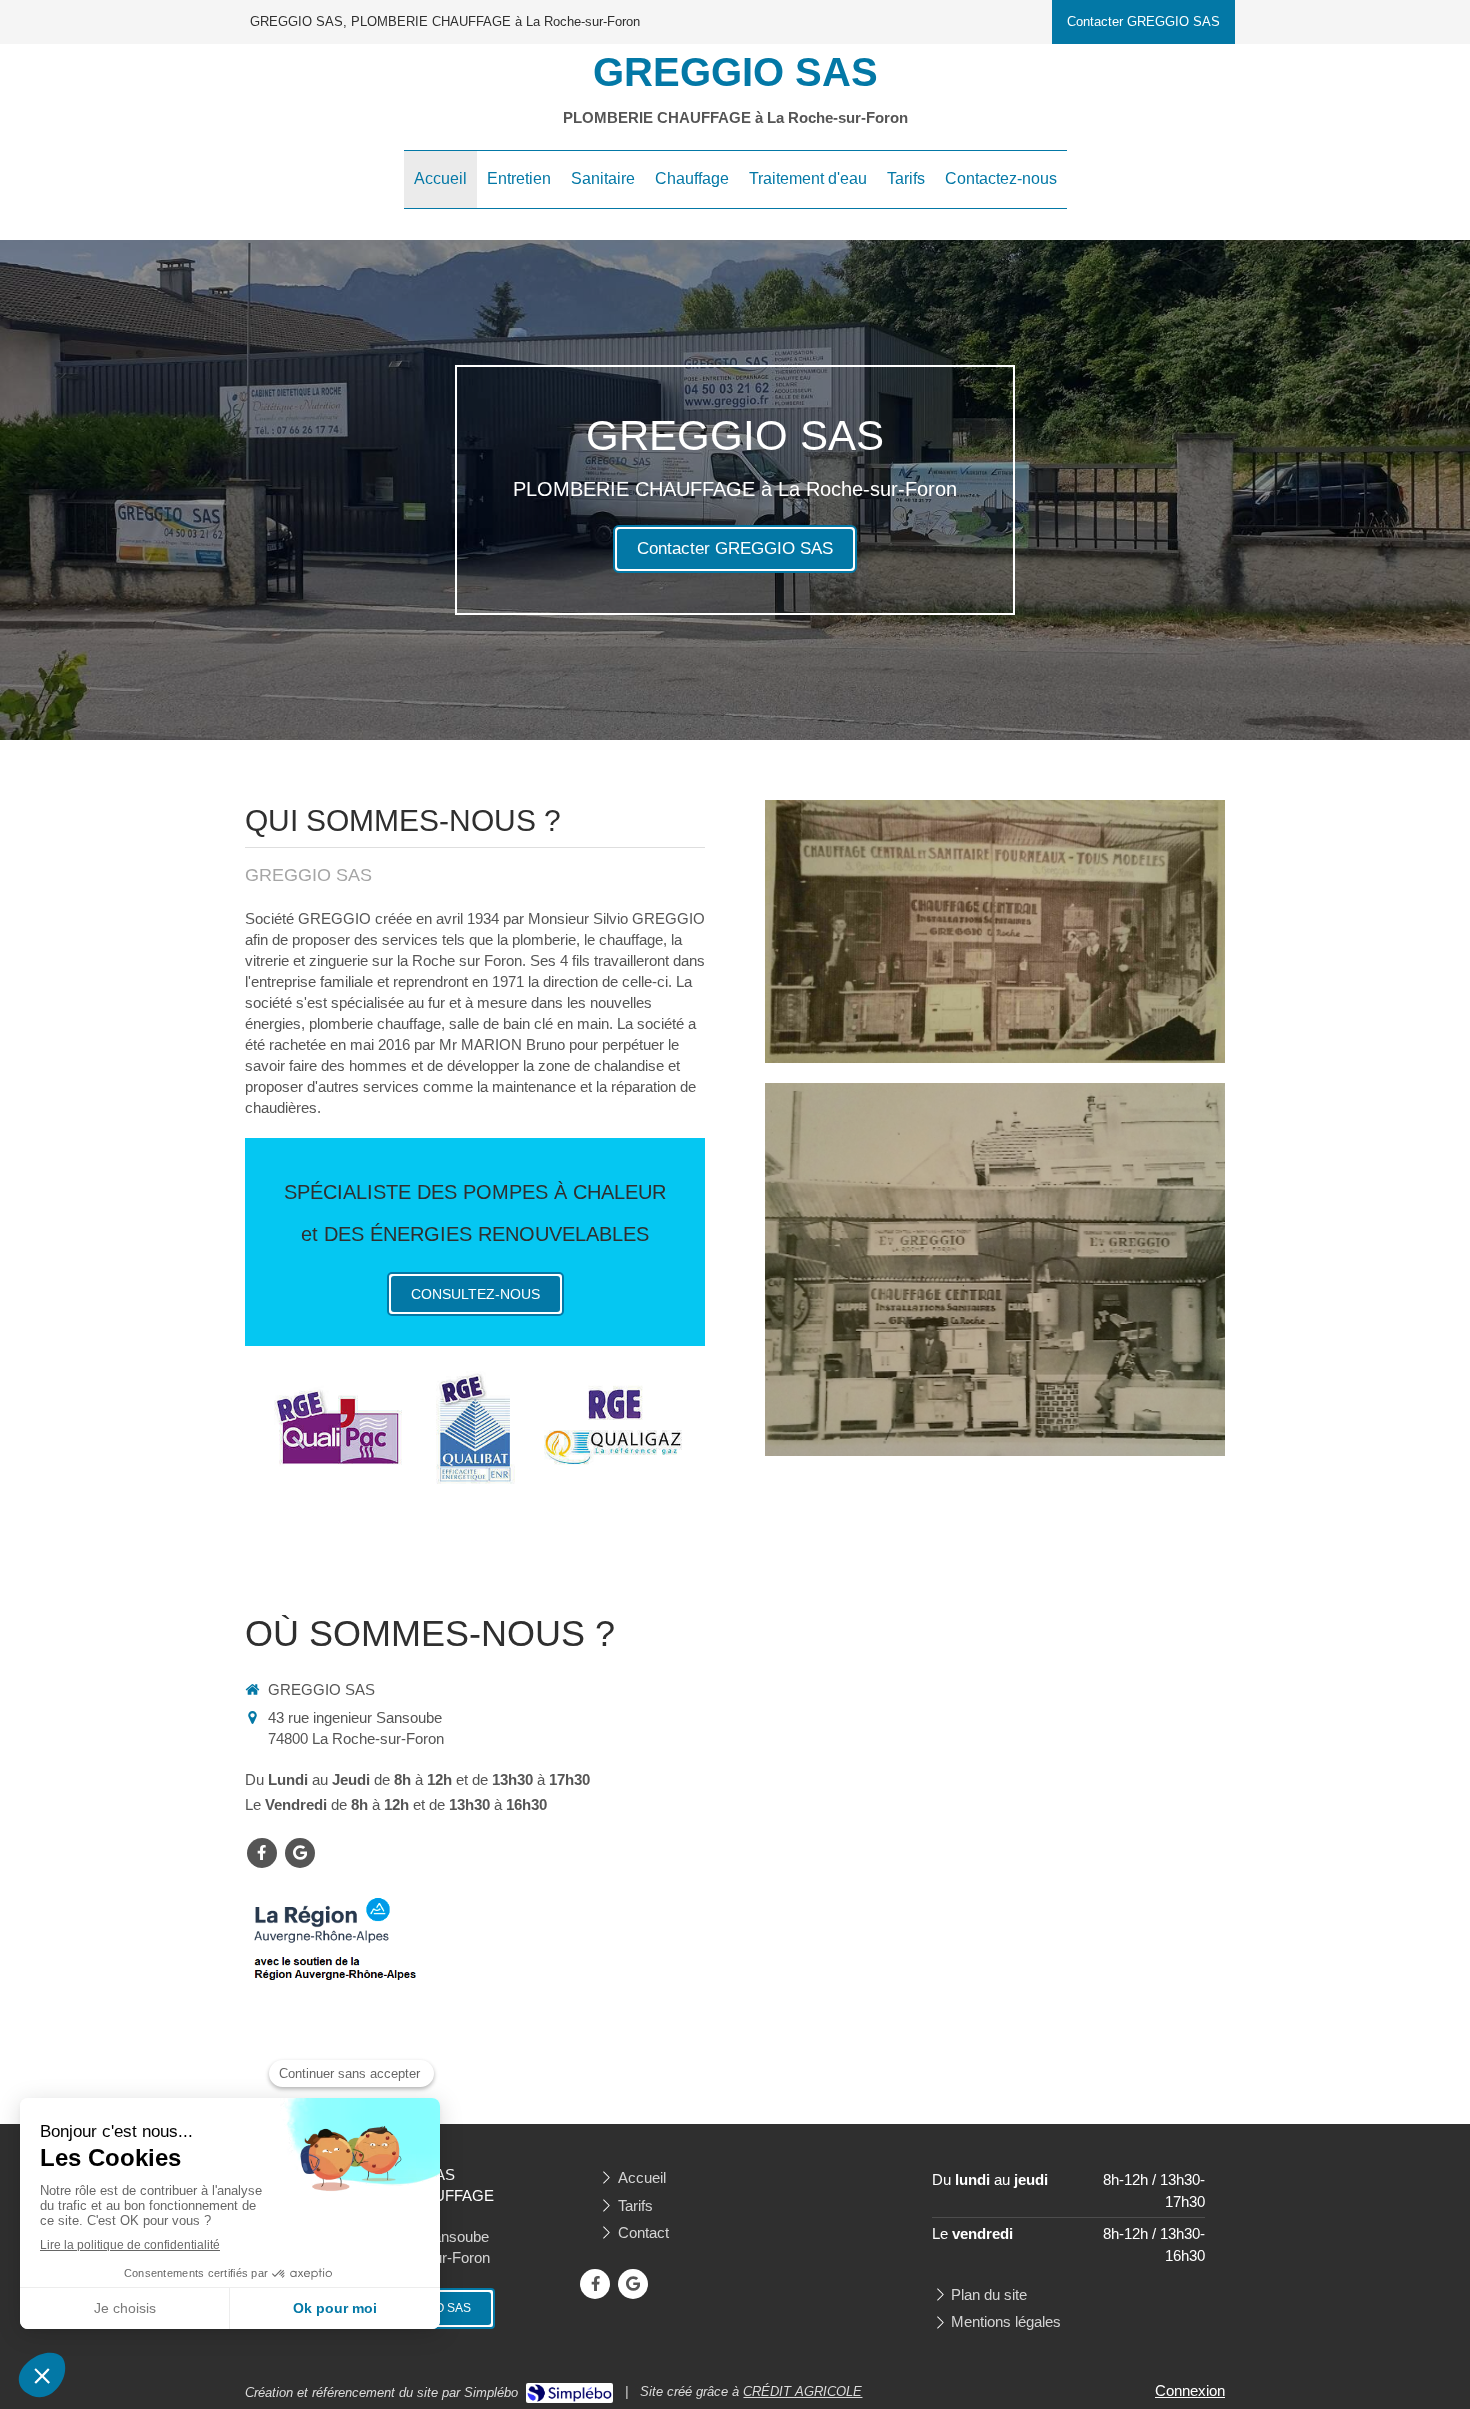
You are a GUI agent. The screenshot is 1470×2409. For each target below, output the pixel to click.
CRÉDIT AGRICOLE (802, 2391)
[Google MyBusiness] (300, 1853)
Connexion (1190, 2390)
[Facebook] (262, 1853)
